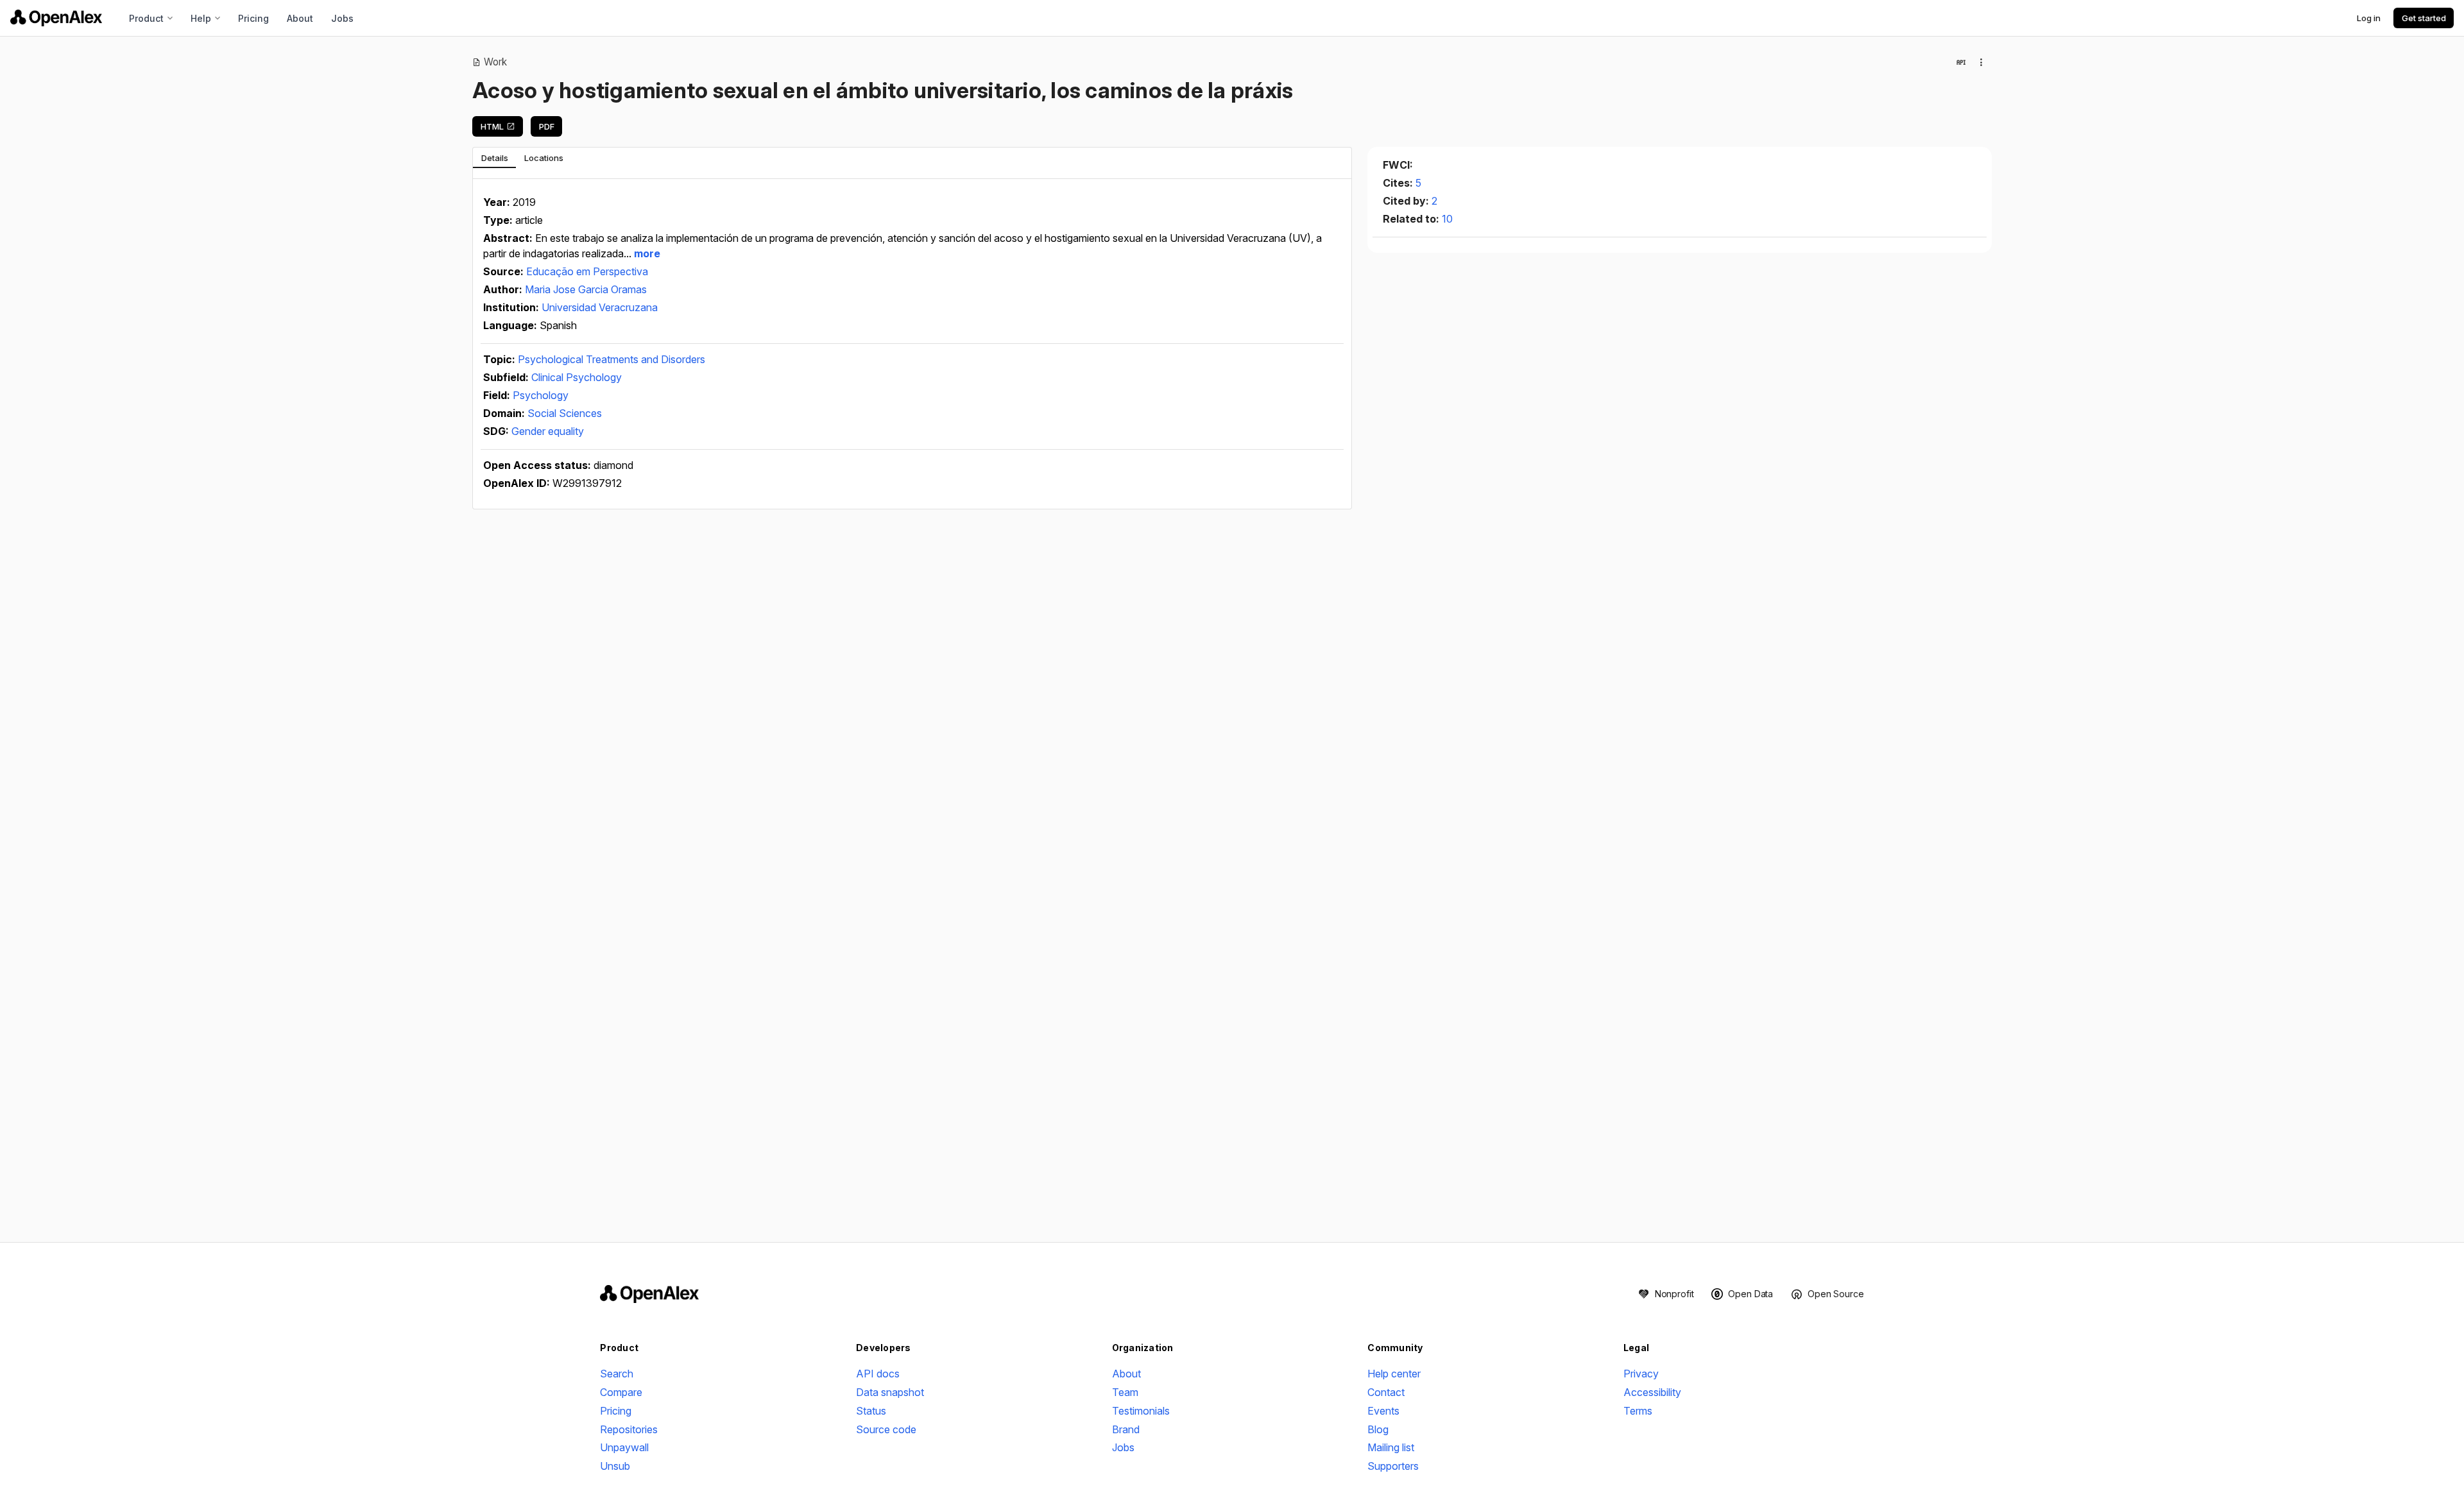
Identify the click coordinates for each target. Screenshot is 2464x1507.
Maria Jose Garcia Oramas (586, 289)
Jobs (342, 18)
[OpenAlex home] (56, 18)
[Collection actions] (1981, 62)
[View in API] (1961, 62)
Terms (1638, 1411)
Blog (1378, 1429)
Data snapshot (890, 1392)
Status (871, 1411)
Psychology (541, 395)
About (300, 18)
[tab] (494, 158)
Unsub (615, 1466)
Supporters (1393, 1466)
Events (1383, 1411)
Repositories (629, 1429)
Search (617, 1374)
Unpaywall (624, 1447)
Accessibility (1652, 1392)
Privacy (1641, 1374)
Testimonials (1141, 1411)
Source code (886, 1429)
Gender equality (548, 431)
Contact (1386, 1392)
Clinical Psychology (577, 377)
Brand (1126, 1429)
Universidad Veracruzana (600, 307)
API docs (878, 1374)
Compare (621, 1392)
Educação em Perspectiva (587, 271)
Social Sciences (565, 413)
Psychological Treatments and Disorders (612, 359)
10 (1447, 219)
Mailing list (1391, 1447)
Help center (1394, 1374)
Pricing (253, 18)
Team (1125, 1392)
